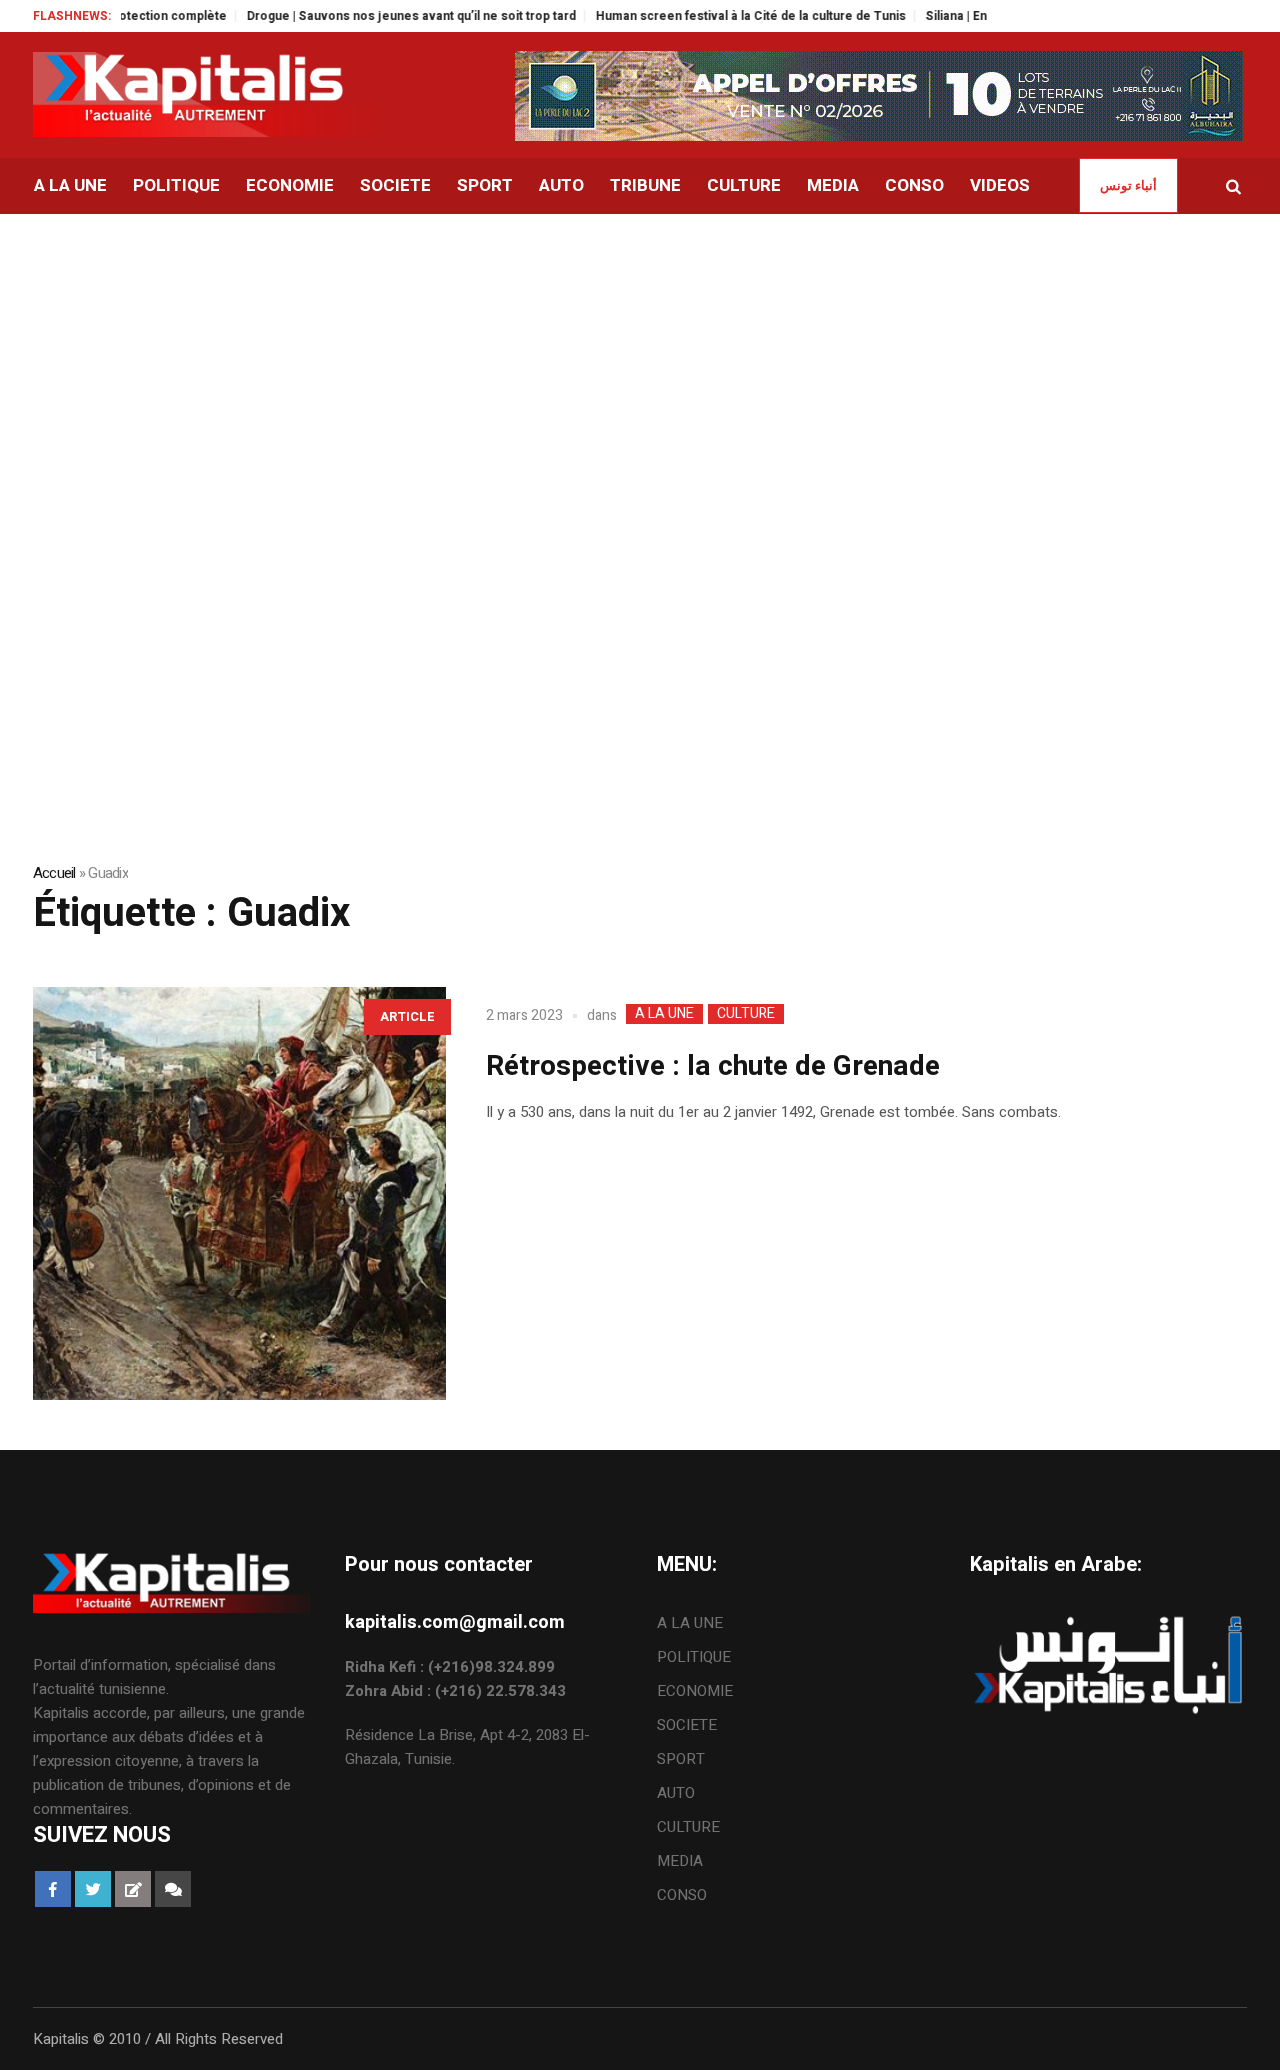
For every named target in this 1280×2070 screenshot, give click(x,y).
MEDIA (680, 1861)
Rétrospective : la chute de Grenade (713, 1066)
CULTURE (746, 1014)
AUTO (676, 1793)
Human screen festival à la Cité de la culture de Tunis (718, 16)
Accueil (54, 873)
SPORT (681, 1759)
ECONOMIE (695, 1691)
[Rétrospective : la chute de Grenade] (239, 1193)
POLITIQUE (694, 1657)
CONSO (682, 1895)
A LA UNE (664, 1014)
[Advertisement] (640, 364)
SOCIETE (687, 1725)
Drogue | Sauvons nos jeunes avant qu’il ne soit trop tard (378, 16)
